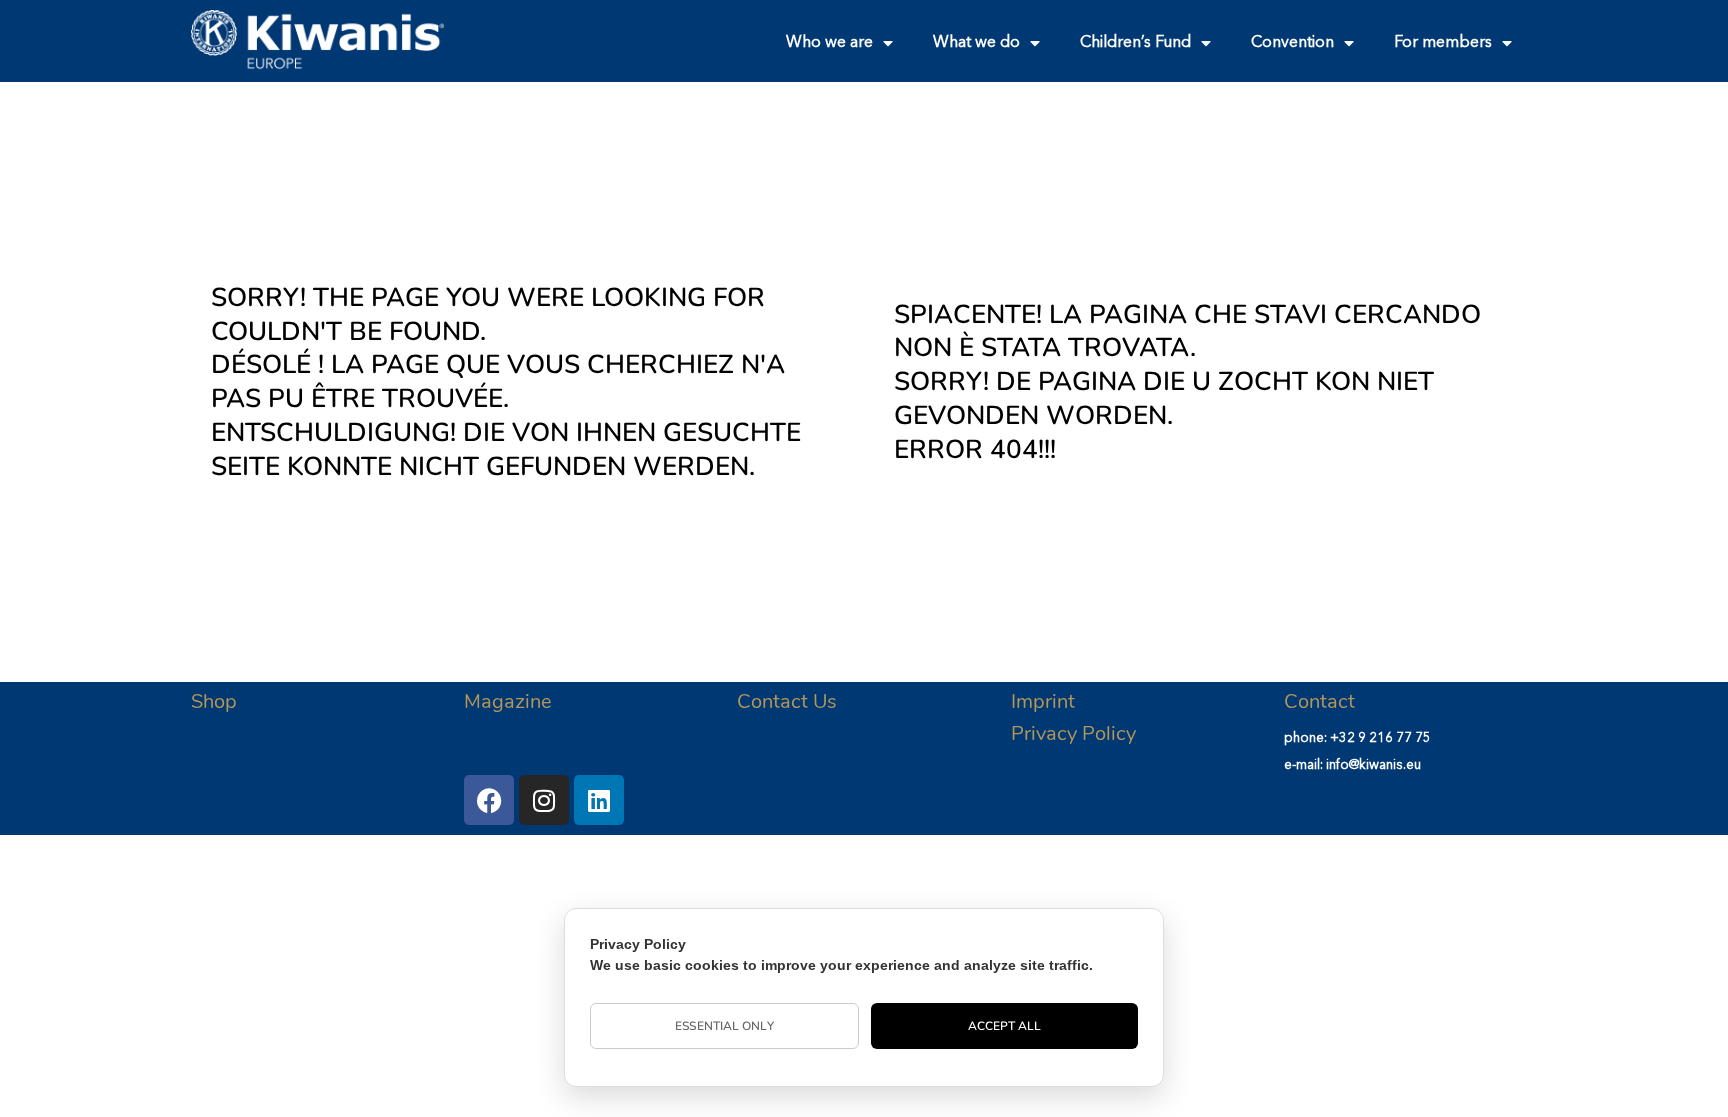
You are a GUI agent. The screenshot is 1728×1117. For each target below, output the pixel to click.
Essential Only (724, 1026)
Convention (1292, 43)
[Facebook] (489, 800)
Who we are (829, 43)
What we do (976, 43)
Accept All (1005, 1026)
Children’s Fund (1135, 43)
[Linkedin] (599, 800)
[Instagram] (544, 800)
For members (1443, 43)
